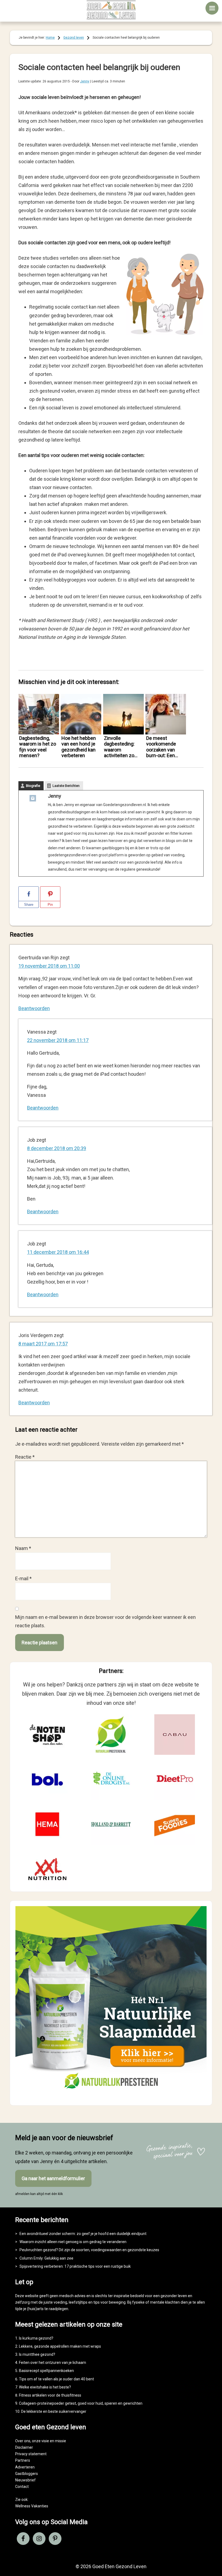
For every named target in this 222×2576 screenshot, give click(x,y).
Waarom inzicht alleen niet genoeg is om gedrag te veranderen (73, 2242)
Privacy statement (31, 2454)
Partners (23, 2460)
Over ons (23, 2441)
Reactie (25, 1457)
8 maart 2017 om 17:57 (43, 1344)
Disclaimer (24, 2447)
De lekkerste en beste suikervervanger (54, 2411)
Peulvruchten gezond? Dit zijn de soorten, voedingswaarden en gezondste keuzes (89, 2250)
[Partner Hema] (47, 1824)
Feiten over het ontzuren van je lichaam (53, 2363)
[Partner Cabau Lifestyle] (175, 1735)
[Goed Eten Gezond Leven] (111, 10)
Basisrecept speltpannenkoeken (46, 2371)
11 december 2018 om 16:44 (58, 1252)
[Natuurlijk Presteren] (111, 2095)
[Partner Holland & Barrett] (111, 1824)
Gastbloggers (27, 2474)
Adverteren (25, 2467)
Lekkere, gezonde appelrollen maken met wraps (60, 2346)
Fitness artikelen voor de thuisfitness (50, 2395)
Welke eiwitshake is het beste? (45, 2387)
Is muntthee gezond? (37, 2354)
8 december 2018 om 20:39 (57, 1148)
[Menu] (212, 8)
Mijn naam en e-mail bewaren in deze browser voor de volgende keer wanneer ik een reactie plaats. (105, 1621)
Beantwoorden (34, 1008)
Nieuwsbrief (25, 2480)
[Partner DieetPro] (175, 1779)
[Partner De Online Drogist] (111, 1779)
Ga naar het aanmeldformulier (53, 2178)
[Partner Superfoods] (175, 1824)
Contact (22, 2487)
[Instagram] (33, 799)
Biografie (33, 786)
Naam (23, 1548)
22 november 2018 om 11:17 (58, 1040)
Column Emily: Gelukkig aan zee (46, 2258)
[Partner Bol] (47, 1779)
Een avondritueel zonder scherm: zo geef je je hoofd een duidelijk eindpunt (83, 2234)
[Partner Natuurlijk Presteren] (111, 1735)
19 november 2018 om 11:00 (49, 966)
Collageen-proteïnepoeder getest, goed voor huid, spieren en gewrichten (81, 2403)
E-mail (23, 1578)
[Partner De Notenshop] (47, 1735)
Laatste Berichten (66, 786)
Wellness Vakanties (32, 2506)
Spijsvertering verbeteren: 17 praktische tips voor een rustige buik (75, 2266)
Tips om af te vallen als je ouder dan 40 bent (56, 2379)
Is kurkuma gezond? (36, 2338)
